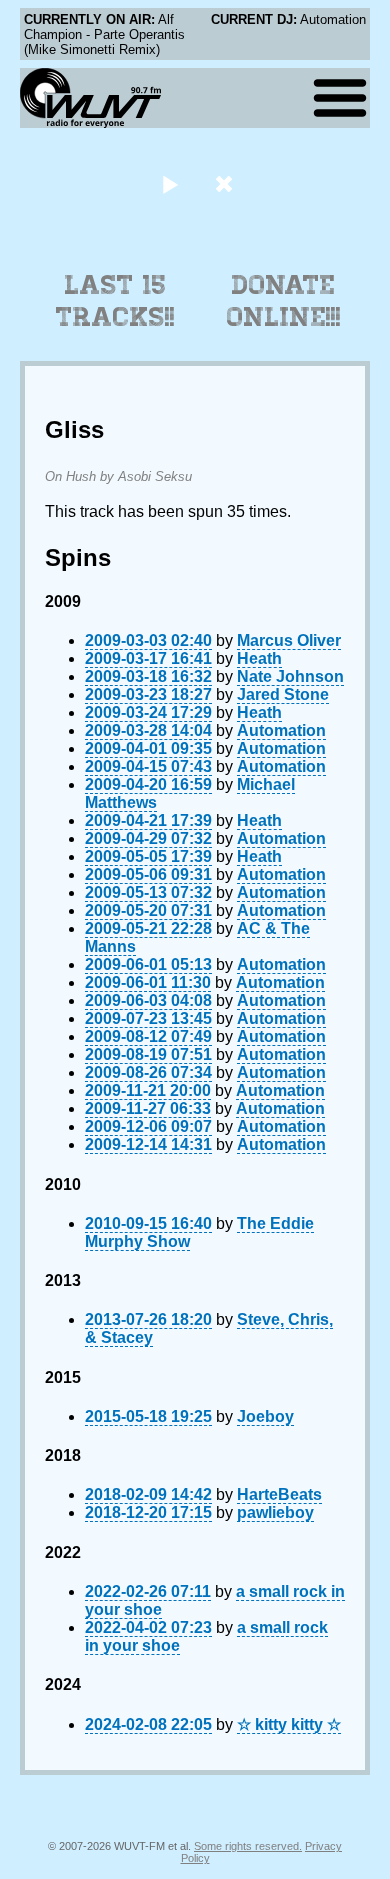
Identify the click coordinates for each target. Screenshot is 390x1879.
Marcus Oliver (289, 640)
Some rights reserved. (248, 1846)
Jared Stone (283, 694)
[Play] (169, 183)
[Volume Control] (226, 183)
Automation (281, 730)
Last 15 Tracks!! (115, 301)
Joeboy (265, 1416)
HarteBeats (279, 1494)
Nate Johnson (290, 676)
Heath (259, 658)
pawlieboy (275, 1512)
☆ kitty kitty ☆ (289, 1724)
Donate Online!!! (284, 301)
